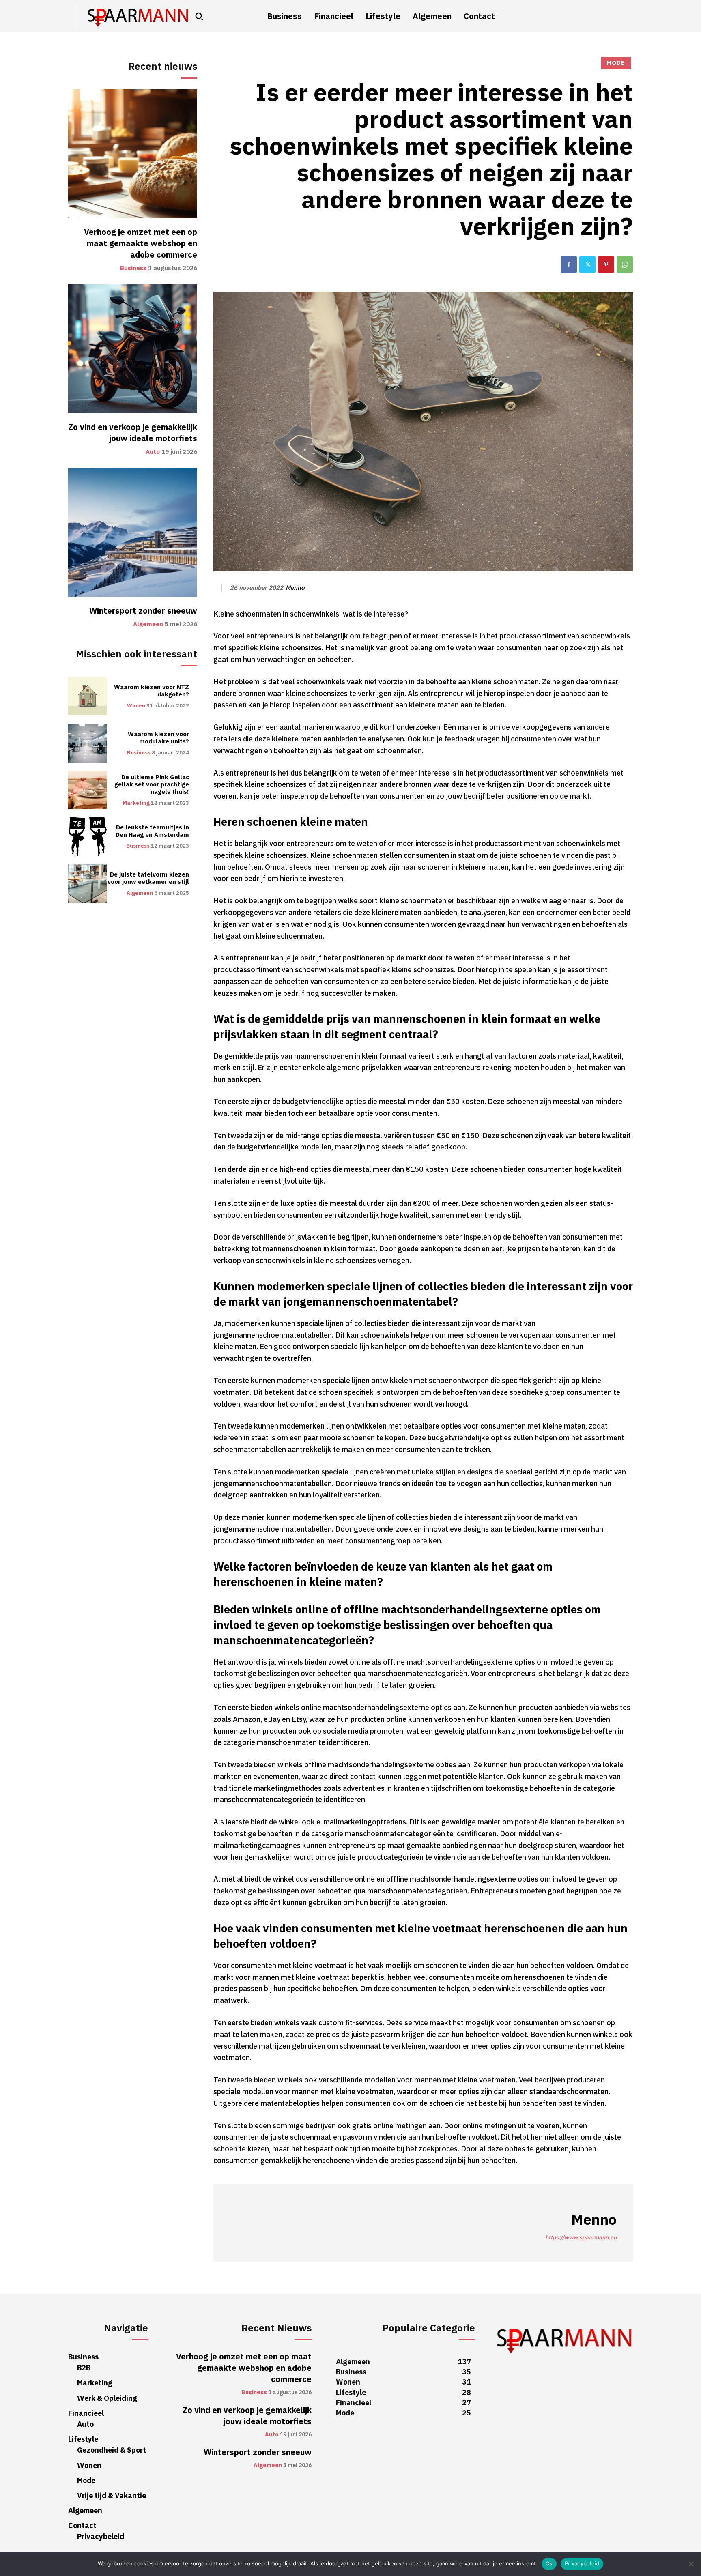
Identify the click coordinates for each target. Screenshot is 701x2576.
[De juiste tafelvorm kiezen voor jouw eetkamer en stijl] (87, 884)
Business (133, 268)
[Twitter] (587, 264)
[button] (199, 16)
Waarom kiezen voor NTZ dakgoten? (152, 691)
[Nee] (691, 2564)
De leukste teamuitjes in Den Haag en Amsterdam (152, 831)
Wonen (136, 706)
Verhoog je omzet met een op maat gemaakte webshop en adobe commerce (141, 243)
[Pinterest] (606, 264)
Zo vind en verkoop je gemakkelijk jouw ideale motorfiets (133, 433)
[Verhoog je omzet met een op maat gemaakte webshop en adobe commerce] (133, 154)
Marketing (136, 803)
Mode (616, 63)
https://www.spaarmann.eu (581, 2238)
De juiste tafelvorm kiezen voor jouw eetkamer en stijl (148, 878)
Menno (295, 588)
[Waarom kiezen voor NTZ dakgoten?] (87, 696)
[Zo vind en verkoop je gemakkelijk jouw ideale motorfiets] (133, 349)
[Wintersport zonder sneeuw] (133, 533)
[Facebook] (569, 264)
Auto (153, 452)
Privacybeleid (582, 2563)
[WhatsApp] (625, 264)
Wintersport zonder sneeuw (143, 611)
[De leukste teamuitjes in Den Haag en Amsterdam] (87, 837)
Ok (549, 2563)
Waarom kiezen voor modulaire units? (158, 738)
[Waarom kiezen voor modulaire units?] (87, 743)
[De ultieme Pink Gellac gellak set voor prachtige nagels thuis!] (87, 790)
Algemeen (148, 624)
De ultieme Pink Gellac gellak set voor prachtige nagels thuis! (152, 784)
